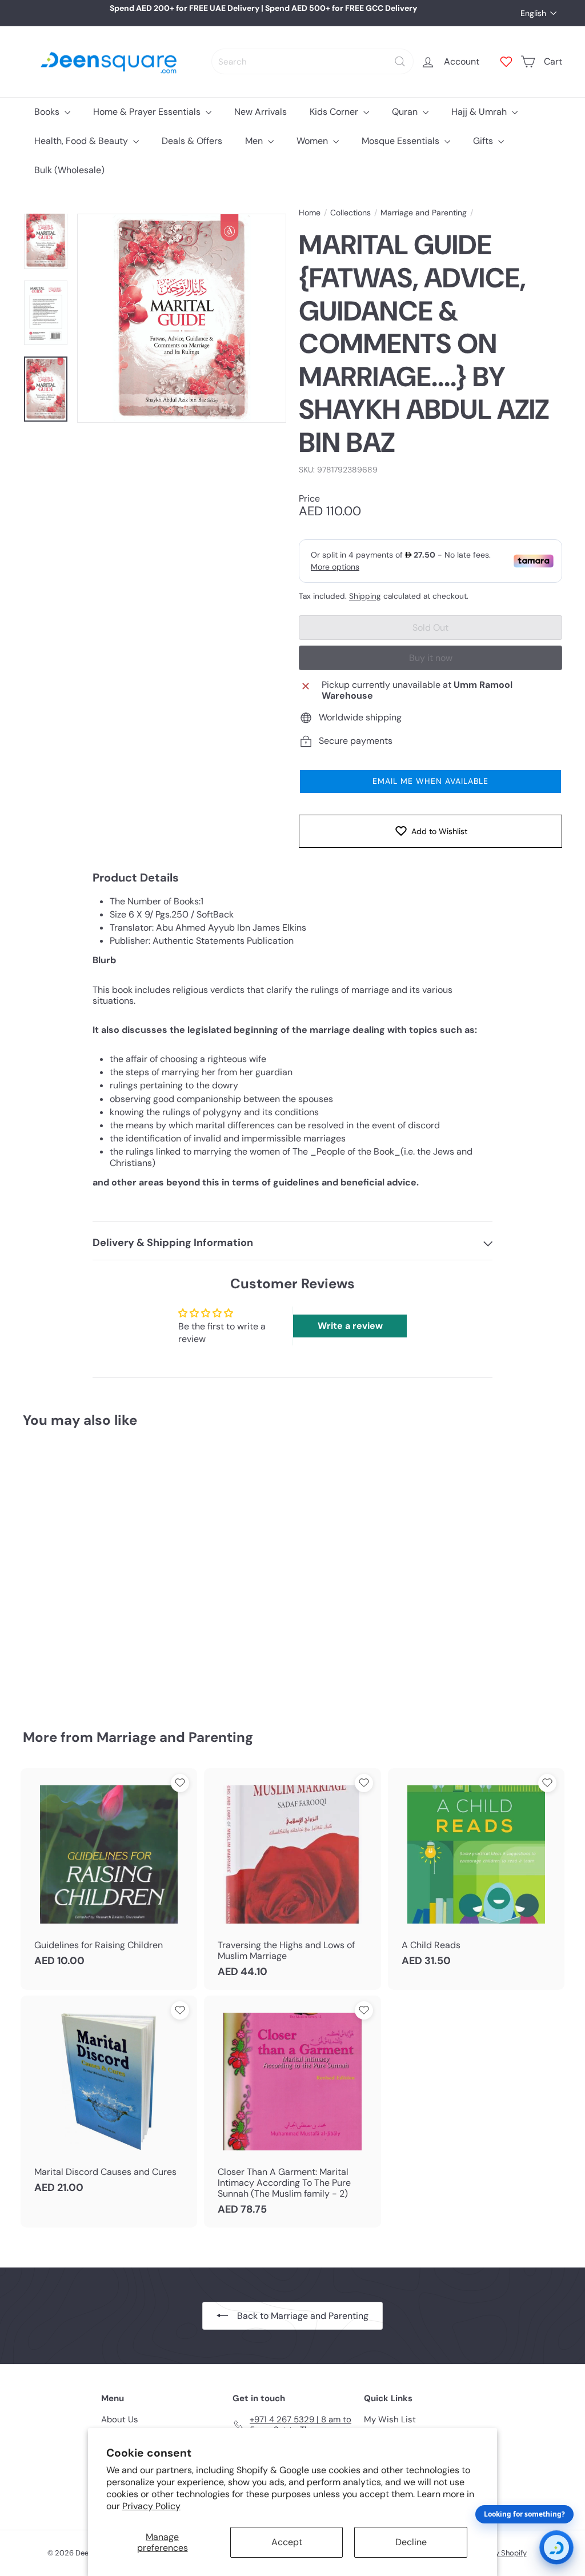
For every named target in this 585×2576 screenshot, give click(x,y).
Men (255, 141)
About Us (120, 2419)
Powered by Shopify (493, 2553)
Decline (411, 2542)
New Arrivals (261, 112)
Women (313, 141)
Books (48, 112)
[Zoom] (182, 318)
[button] (430, 782)
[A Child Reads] (476, 1873)
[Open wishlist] (506, 62)
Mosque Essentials (402, 141)
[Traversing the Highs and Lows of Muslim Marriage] (292, 1879)
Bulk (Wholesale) (69, 170)
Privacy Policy (151, 2506)
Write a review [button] (350, 1326)
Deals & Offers (192, 141)
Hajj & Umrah (480, 112)
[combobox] (312, 61)
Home (310, 213)
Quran (406, 112)
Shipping (365, 596)
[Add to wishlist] (89, 1467)
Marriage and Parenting (424, 213)
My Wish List (390, 2419)
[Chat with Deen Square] (556, 2547)
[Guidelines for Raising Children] (109, 1873)
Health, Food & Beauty (82, 141)
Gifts (484, 141)
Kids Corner (335, 112)
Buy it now (431, 658)
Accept (287, 2542)
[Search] (400, 61)
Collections (350, 213)
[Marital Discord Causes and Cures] (109, 2101)
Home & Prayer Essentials (148, 112)
